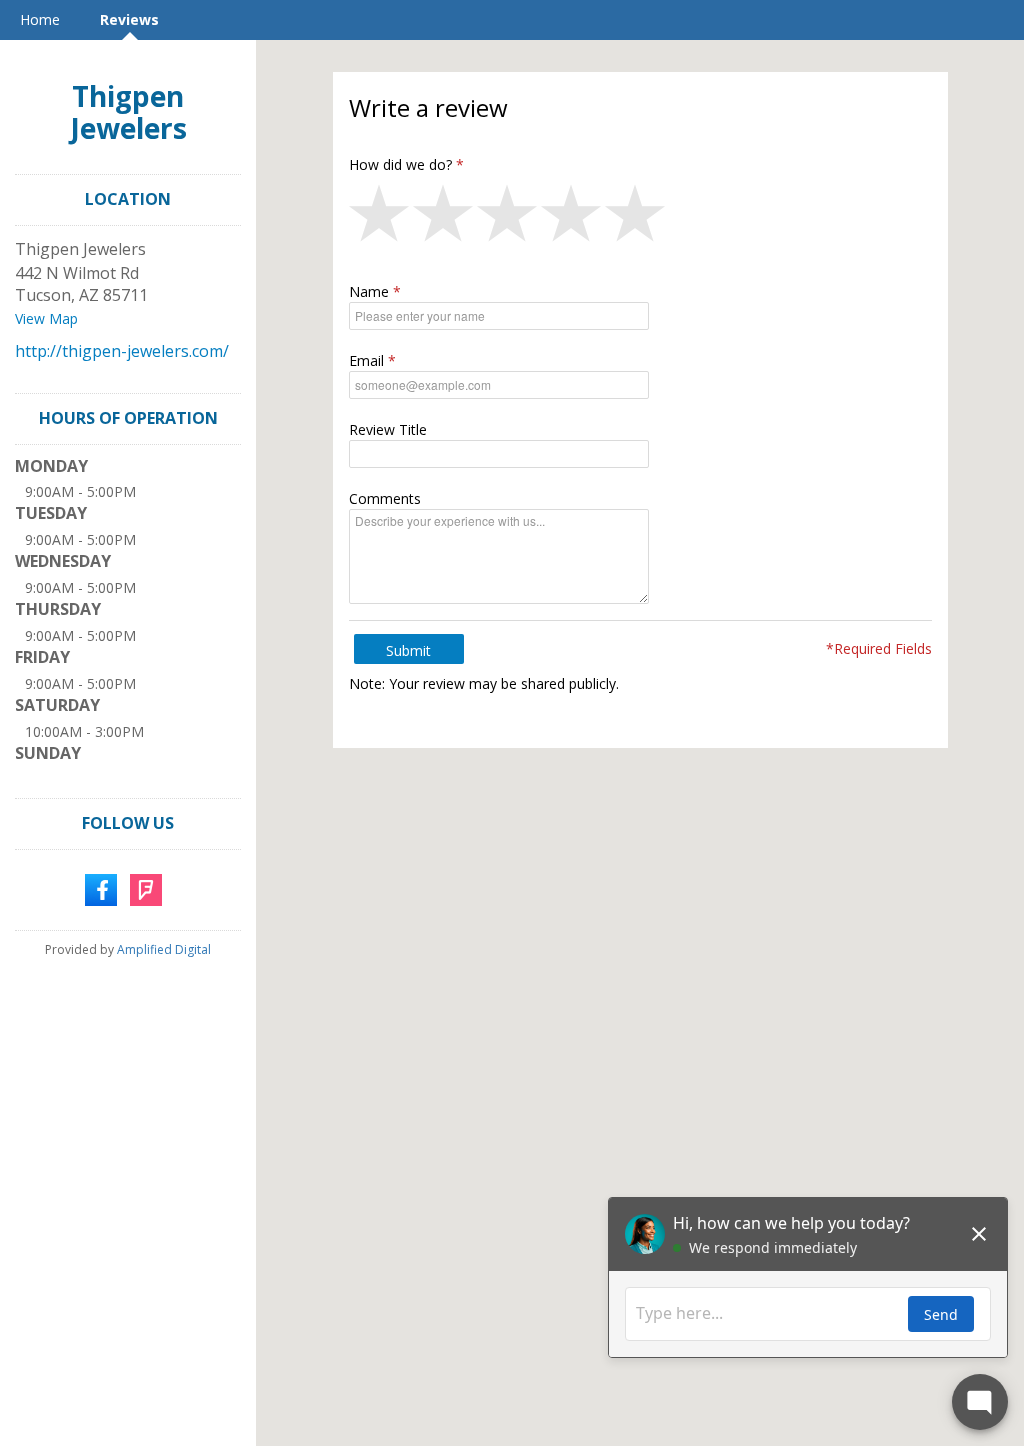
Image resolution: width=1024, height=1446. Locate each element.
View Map (46, 318)
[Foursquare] (146, 888)
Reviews (129, 19)
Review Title (388, 429)
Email (366, 360)
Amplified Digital (164, 949)
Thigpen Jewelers (128, 112)
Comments (385, 498)
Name (369, 291)
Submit (408, 650)
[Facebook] (101, 888)
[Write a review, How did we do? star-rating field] (640, 218)
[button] (381, 218)
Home (40, 19)
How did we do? (400, 164)
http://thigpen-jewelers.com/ (122, 351)
